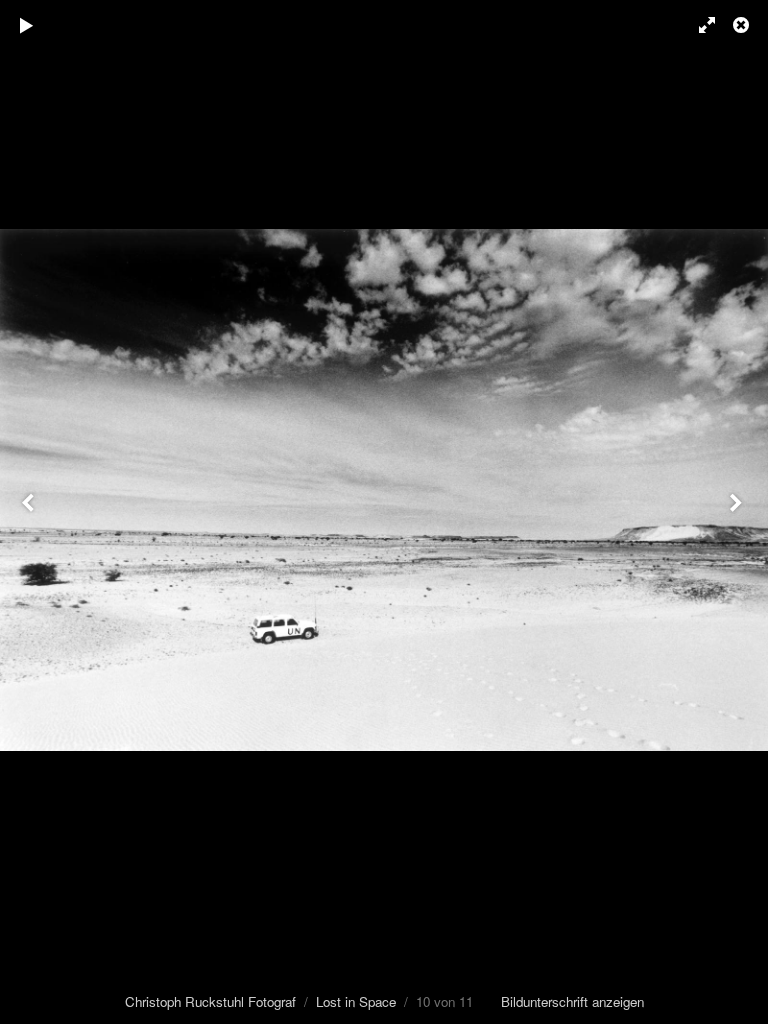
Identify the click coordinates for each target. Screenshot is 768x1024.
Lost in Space (356, 1001)
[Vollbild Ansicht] (698, 25)
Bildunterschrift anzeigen (572, 1001)
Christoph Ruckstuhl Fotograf (210, 1001)
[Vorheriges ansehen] (30, 512)
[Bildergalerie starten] (27, 25)
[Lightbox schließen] (743, 25)
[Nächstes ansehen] (738, 512)
